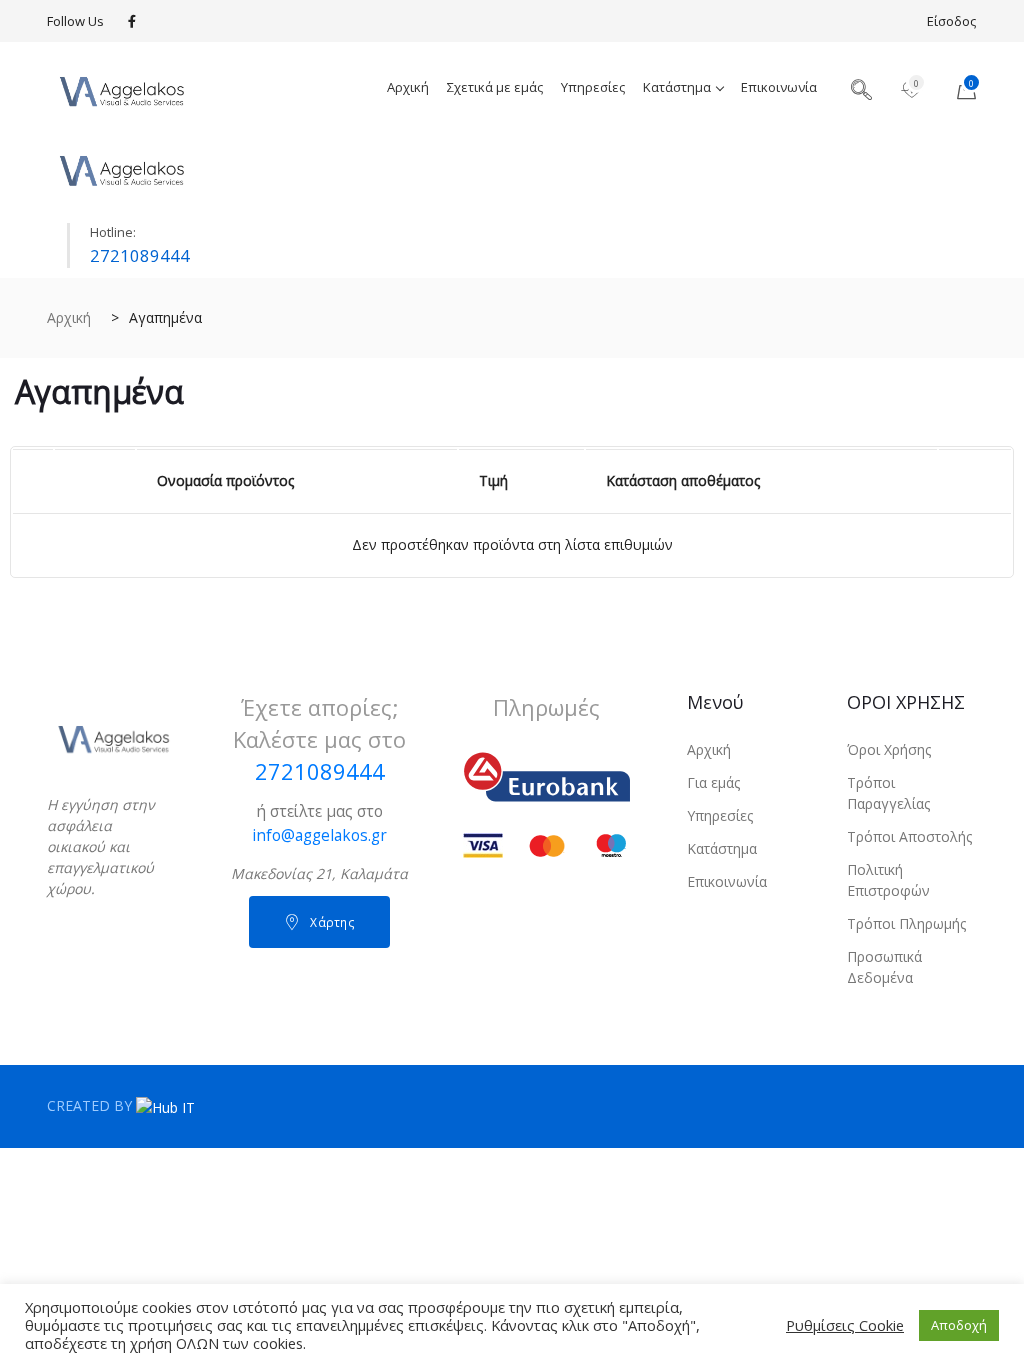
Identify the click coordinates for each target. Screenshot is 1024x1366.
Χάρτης (332, 922)
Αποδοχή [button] (959, 1325)
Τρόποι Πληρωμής (906, 923)
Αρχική (408, 87)
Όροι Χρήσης (889, 749)
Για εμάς (713, 782)
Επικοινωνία (779, 87)
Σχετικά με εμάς (495, 87)
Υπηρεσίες (593, 87)
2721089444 (140, 255)
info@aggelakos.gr (319, 835)
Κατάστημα (677, 87)
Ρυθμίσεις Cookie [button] (845, 1325)
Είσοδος (951, 21)
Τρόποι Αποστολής (909, 836)
